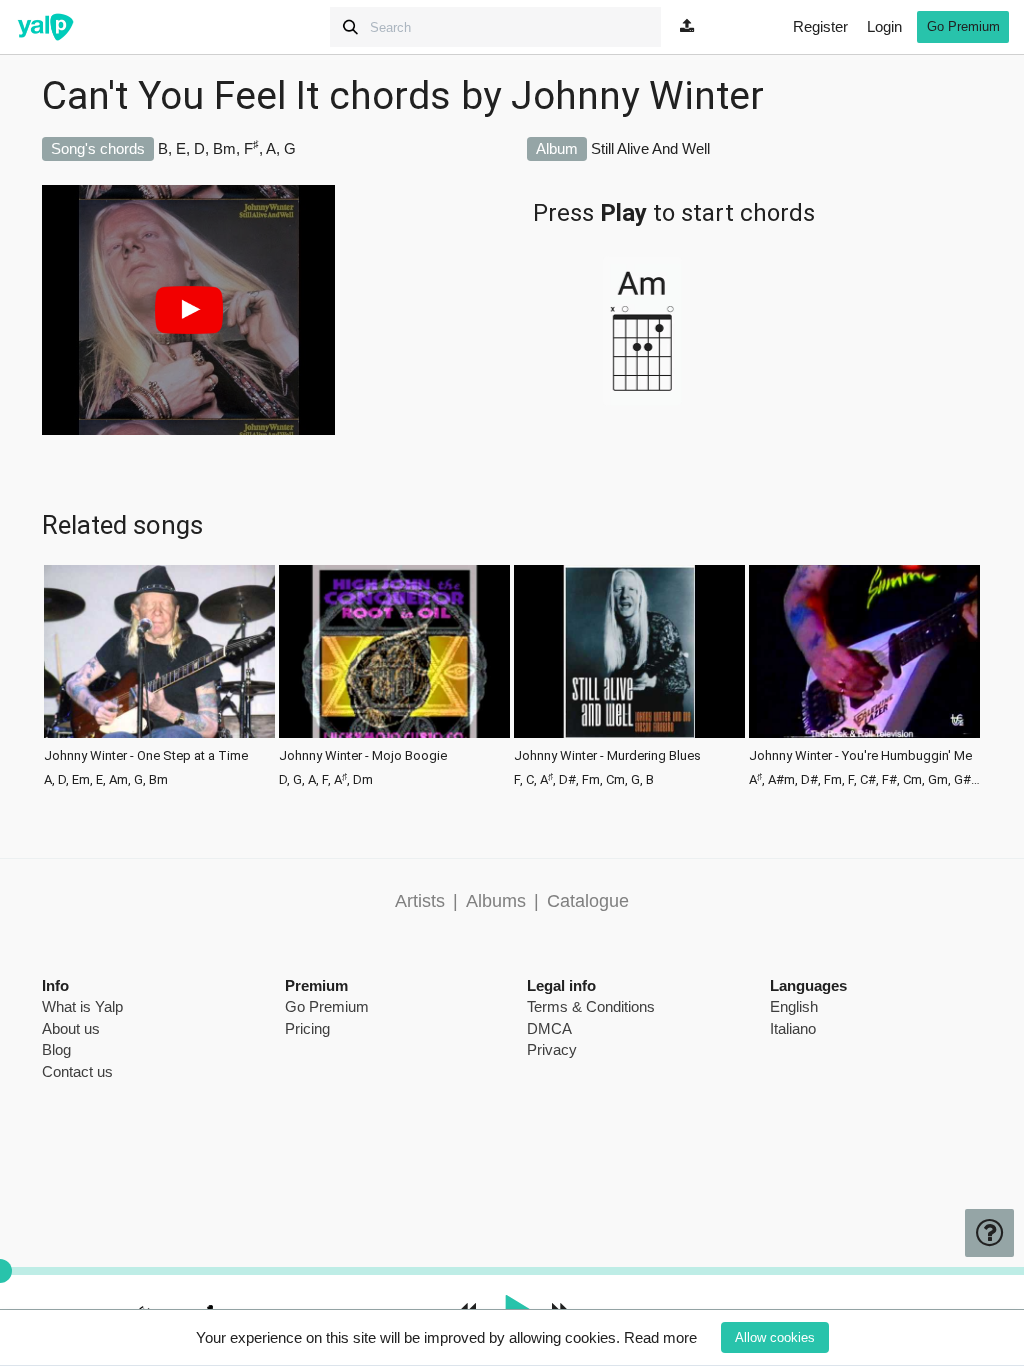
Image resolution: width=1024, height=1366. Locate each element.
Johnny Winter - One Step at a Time (146, 756)
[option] (159, 674)
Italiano (793, 1028)
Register (820, 26)
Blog (56, 1049)
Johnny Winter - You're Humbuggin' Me (860, 756)
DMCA (549, 1028)
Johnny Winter (637, 96)
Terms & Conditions (591, 1006)
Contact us (77, 1071)
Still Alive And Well (650, 148)
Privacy (552, 1049)
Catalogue (588, 901)
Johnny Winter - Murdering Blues (607, 756)
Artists (420, 901)
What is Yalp (82, 1006)
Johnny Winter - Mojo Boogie (363, 756)
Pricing (307, 1028)
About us (71, 1028)
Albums (496, 901)
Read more (660, 1337)
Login (884, 26)
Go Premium (963, 26)
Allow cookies (775, 1337)
